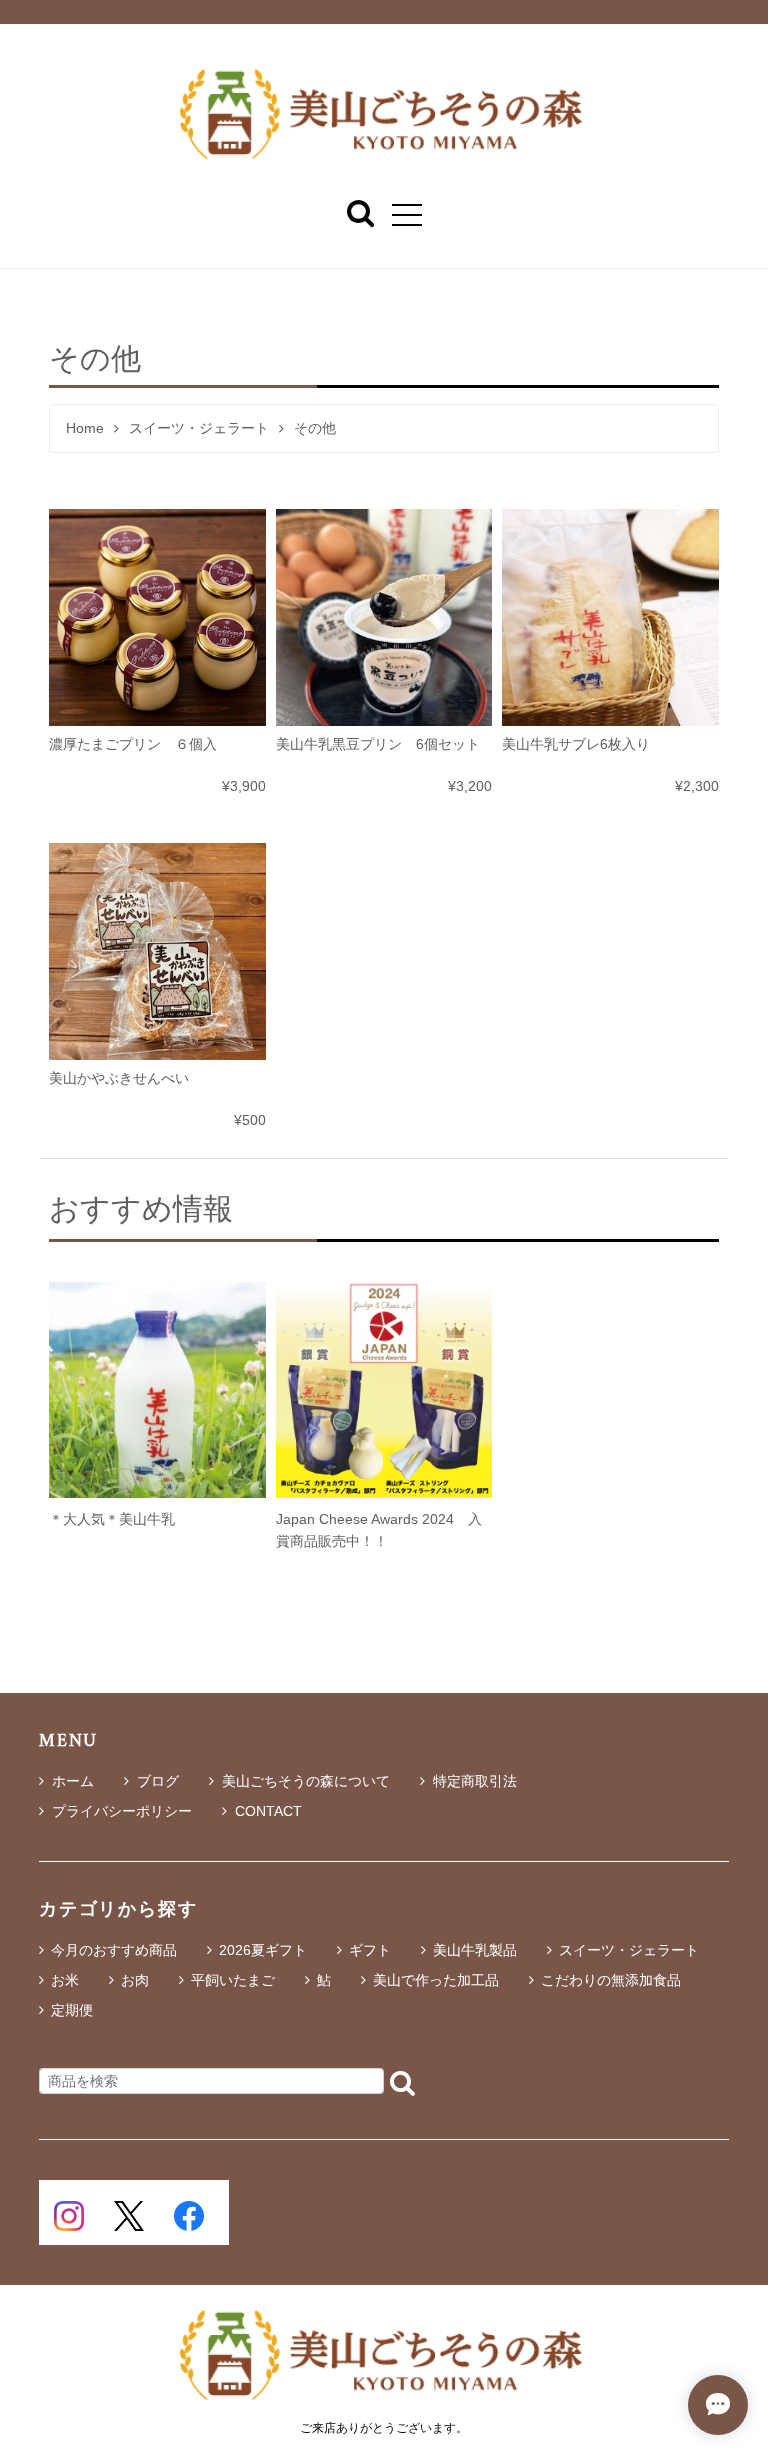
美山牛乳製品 (475, 1950)
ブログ (158, 1781)
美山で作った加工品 (436, 1980)
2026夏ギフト (263, 1950)
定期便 (72, 2010)
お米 (65, 1980)
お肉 (135, 1980)
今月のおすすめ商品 (114, 1950)
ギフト (370, 1950)
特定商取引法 (475, 1781)
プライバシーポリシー (122, 1811)
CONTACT (268, 1811)
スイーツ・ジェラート (199, 428)
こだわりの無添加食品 (611, 1980)
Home (85, 428)
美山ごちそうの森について (306, 1781)
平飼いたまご (233, 1980)
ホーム (73, 1781)
